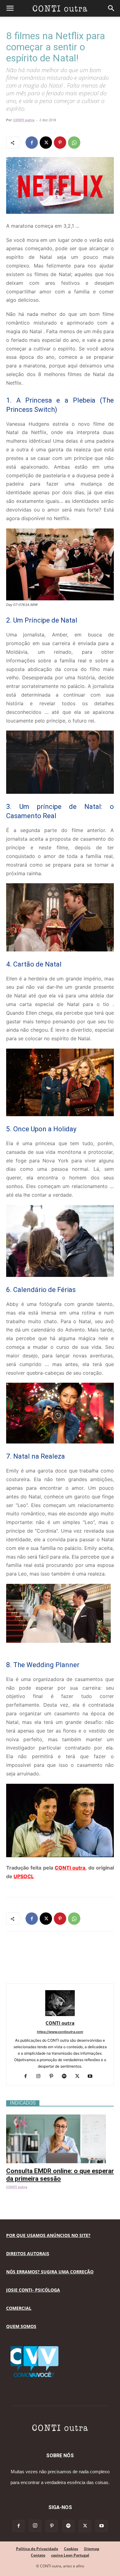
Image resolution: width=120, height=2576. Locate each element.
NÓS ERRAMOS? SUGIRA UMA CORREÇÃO (50, 2272)
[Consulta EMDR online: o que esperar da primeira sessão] (60, 2118)
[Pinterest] (60, 143)
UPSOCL (24, 1876)
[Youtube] (92, 2077)
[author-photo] (60, 2014)
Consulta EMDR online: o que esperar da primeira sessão (60, 2175)
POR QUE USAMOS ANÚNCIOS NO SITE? (48, 2235)
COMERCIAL (19, 2308)
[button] (10, 8)
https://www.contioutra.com (60, 2032)
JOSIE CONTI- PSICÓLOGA (33, 2290)
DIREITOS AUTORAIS (28, 2253)
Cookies (71, 2549)
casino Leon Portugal (70, 2555)
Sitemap (92, 2549)
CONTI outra (24, 120)
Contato (38, 2555)
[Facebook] (32, 143)
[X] (46, 143)
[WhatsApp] (74, 143)
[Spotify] (67, 2077)
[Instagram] (41, 2077)
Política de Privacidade (37, 2549)
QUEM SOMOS (21, 2326)
